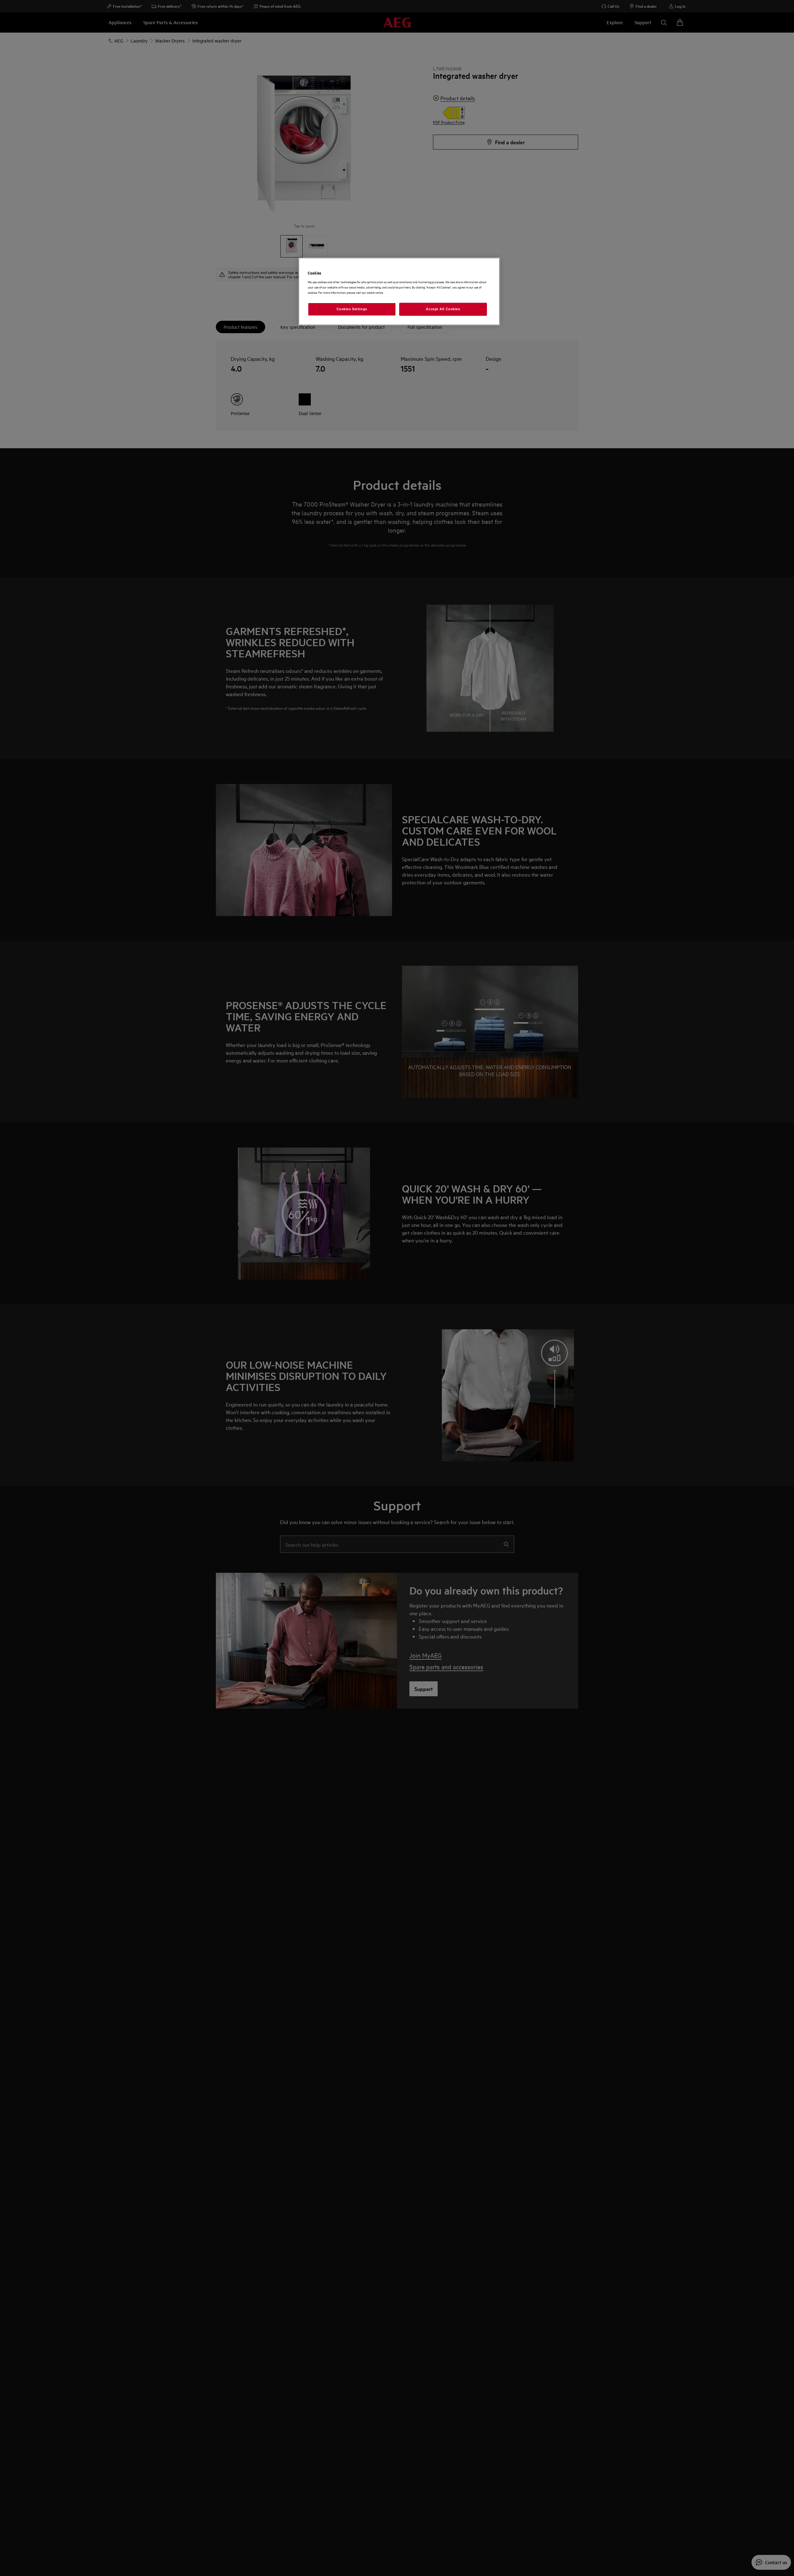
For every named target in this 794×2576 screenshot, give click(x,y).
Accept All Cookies (443, 309)
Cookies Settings (352, 309)
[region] (399, 291)
